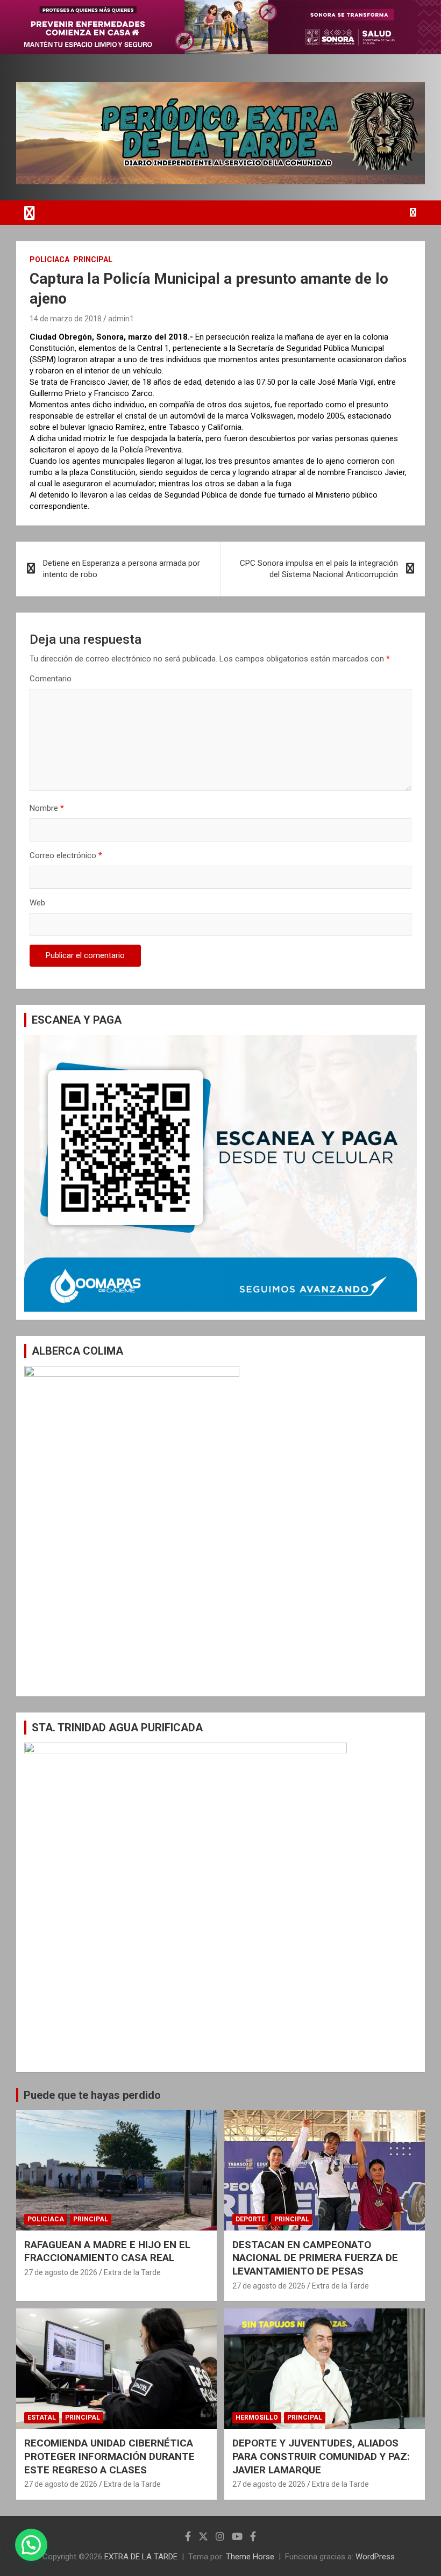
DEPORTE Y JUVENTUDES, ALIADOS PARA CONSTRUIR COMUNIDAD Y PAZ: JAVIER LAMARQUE (321, 2456)
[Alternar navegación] (30, 213)
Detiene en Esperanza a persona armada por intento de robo (122, 569)
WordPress (375, 2557)
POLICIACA (49, 260)
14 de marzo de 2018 (66, 319)
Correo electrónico (66, 855)
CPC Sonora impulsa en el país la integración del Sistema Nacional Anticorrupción (319, 569)
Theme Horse (250, 2557)
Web (37, 903)
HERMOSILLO (257, 2417)
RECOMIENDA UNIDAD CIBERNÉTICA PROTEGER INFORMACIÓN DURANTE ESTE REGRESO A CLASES (109, 2456)
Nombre (47, 808)
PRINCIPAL (93, 260)
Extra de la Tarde (132, 2272)
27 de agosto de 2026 (61, 2272)
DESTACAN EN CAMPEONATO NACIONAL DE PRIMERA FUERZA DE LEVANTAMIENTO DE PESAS (315, 2258)
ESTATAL (42, 2417)
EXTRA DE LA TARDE (141, 2557)
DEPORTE (250, 2219)
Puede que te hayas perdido (92, 2095)
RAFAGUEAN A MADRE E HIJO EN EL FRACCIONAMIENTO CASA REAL (107, 2251)
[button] (31, 2545)
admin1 (121, 319)
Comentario (51, 679)
